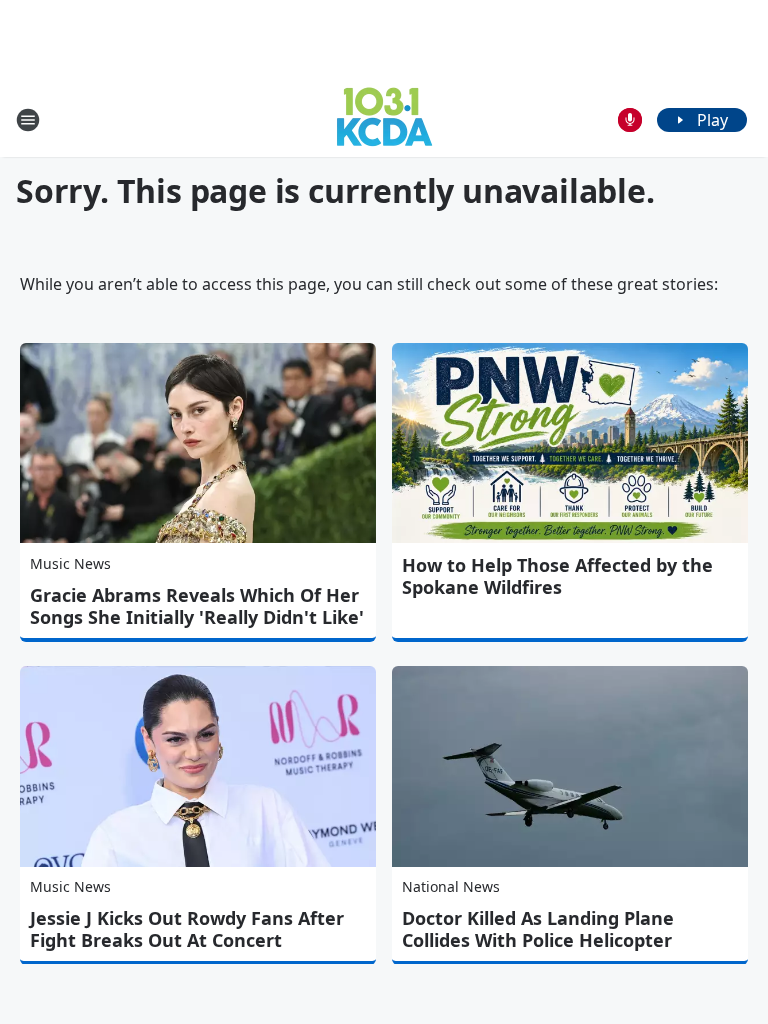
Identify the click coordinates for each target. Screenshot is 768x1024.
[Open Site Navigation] (28, 120)
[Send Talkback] (630, 120)
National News (451, 886)
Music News (70, 563)
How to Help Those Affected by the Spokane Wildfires (557, 576)
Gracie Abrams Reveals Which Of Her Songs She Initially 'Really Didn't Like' (197, 606)
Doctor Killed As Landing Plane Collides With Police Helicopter (538, 929)
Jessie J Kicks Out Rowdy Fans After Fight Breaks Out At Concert (187, 929)
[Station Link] (384, 119)
